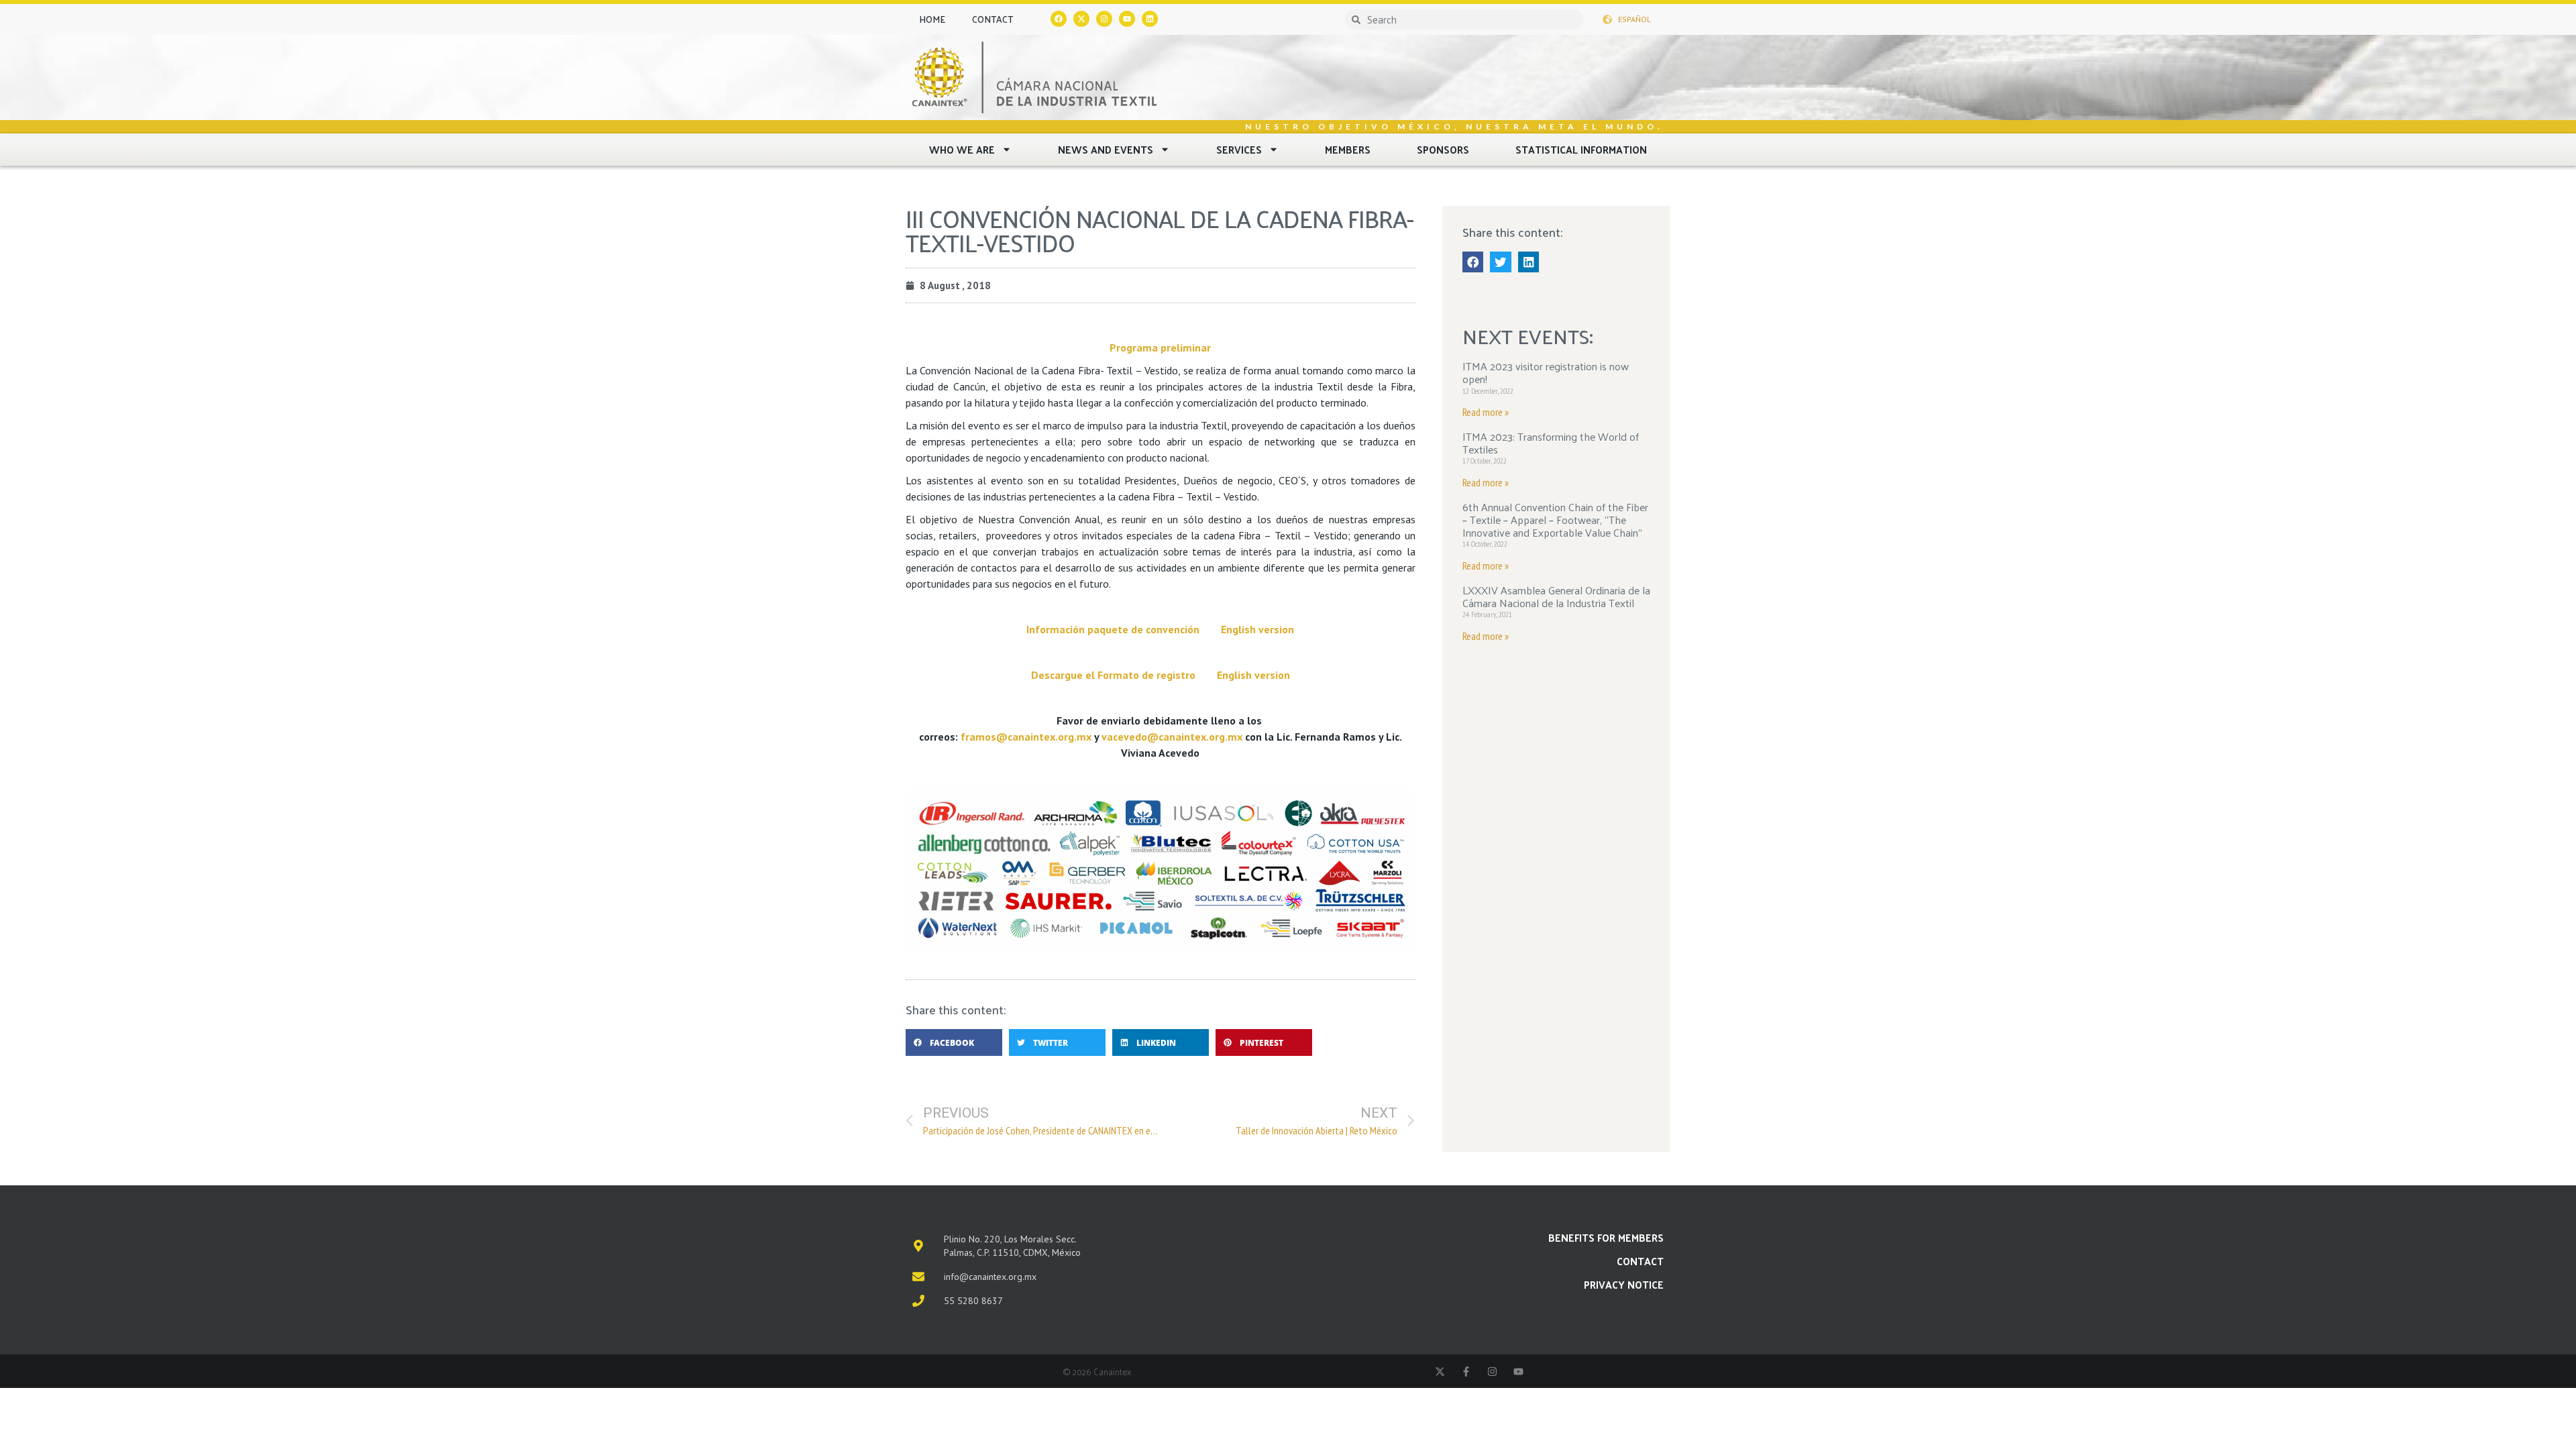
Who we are (962, 149)
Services (1239, 149)
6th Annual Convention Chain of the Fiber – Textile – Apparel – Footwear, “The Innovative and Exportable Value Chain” (1555, 520)
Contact (992, 19)
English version (1257, 629)
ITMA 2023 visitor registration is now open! (1546, 372)
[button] (954, 1042)
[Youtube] (1127, 19)
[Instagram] (1104, 19)
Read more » (1486, 412)
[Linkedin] (1150, 19)
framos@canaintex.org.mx (1026, 737)
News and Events (1106, 149)
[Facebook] (1059, 19)
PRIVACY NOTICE (1624, 1284)
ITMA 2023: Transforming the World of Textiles (1551, 443)
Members (1348, 149)
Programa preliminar (1160, 347)
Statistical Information (1581, 149)
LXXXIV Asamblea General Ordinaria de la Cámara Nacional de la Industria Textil (1556, 596)
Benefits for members (1606, 1237)
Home (932, 19)
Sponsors (1443, 149)
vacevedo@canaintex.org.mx (1172, 737)
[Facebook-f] (1466, 1372)
